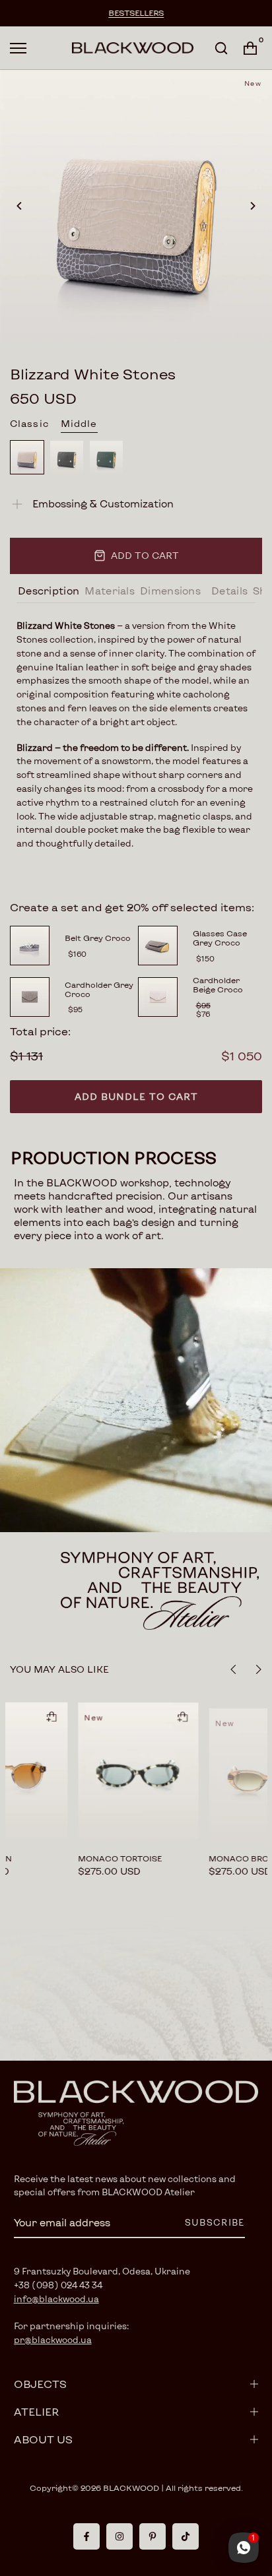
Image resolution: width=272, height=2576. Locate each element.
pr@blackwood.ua (53, 2340)
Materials (110, 591)
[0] (250, 48)
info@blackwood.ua (56, 2299)
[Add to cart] (78, 1716)
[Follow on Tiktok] (186, 2536)
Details (229, 591)
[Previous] (20, 206)
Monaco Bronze (143, 1858)
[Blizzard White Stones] (27, 457)
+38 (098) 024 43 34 (58, 2285)
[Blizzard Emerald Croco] (106, 457)
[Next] (252, 206)
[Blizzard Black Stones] (67, 457)
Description (49, 591)
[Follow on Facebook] (86, 2536)
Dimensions (170, 591)
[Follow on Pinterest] (153, 2536)
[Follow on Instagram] (119, 2536)
